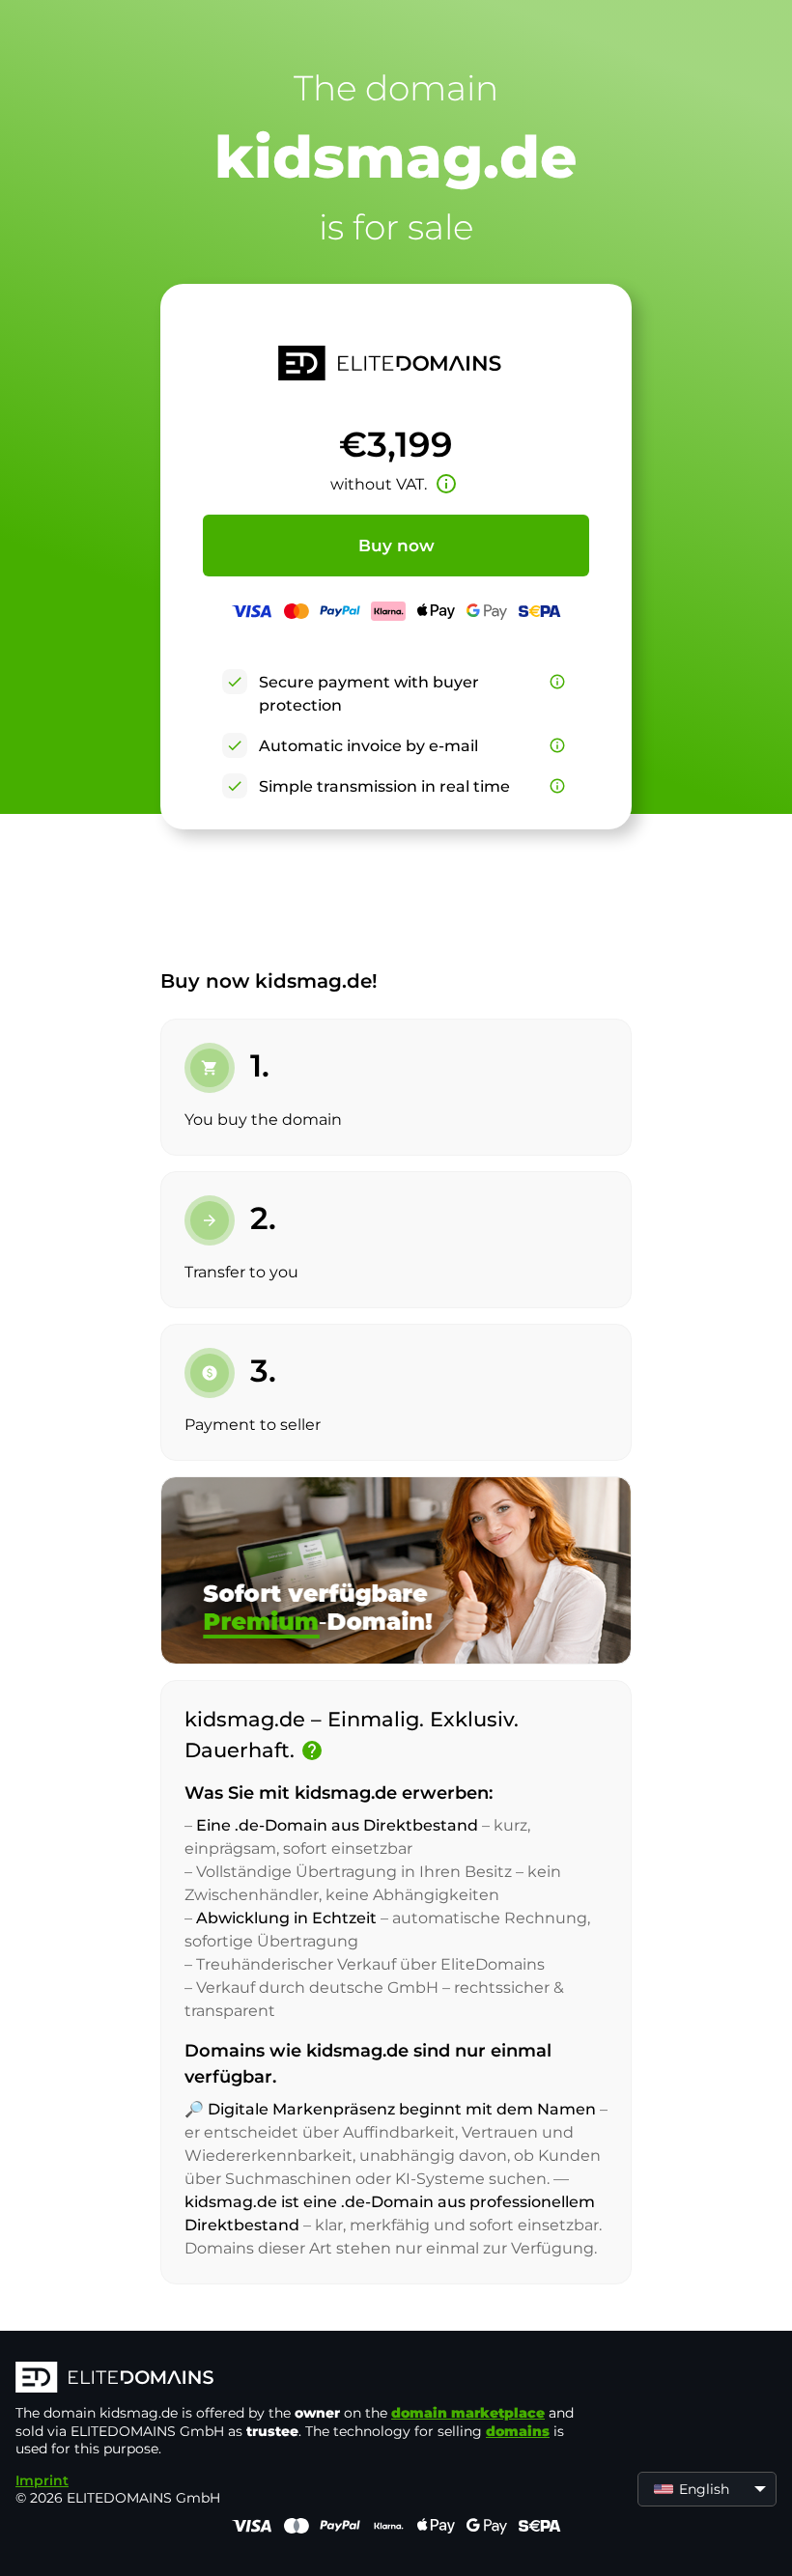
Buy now (396, 546)
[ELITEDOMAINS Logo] (305, 2379)
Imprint (42, 2480)
